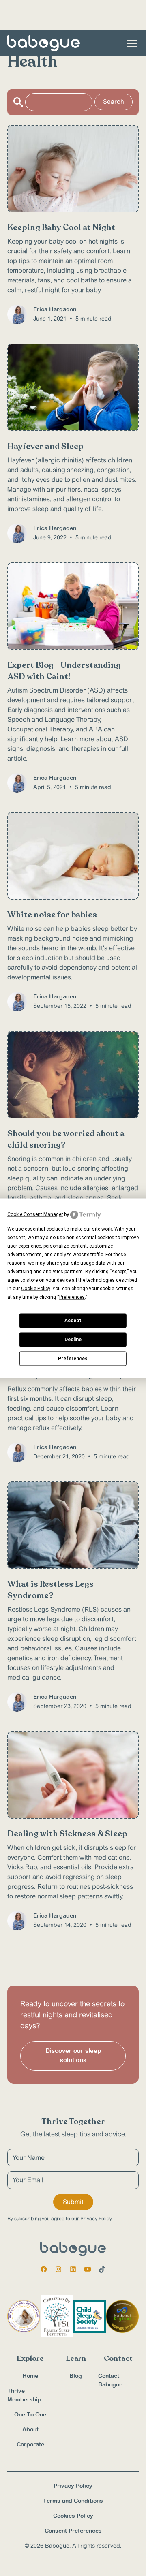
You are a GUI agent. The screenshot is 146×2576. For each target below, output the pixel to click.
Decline (73, 1340)
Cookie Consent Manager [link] (35, 1214)
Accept (73, 1321)
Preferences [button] (72, 1297)
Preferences (73, 1359)
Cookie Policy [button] (35, 1288)
